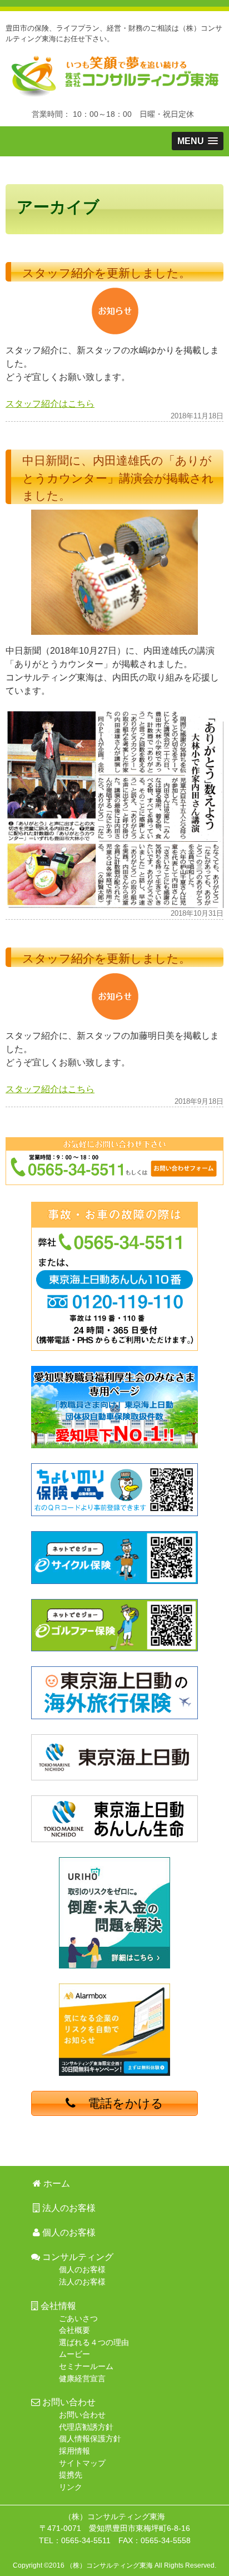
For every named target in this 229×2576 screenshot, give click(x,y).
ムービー (74, 2354)
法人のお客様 (142, 171)
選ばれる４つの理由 (94, 2342)
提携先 (71, 2475)
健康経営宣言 (82, 2378)
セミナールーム (86, 2366)
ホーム (51, 171)
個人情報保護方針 (90, 2439)
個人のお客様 (68, 2232)
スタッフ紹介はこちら (50, 404)
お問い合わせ (82, 2415)
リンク (71, 2487)
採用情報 (74, 2451)
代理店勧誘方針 (86, 2427)
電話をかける (120, 2103)
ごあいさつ (78, 2318)
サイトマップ (82, 2463)
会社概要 (74, 2330)
